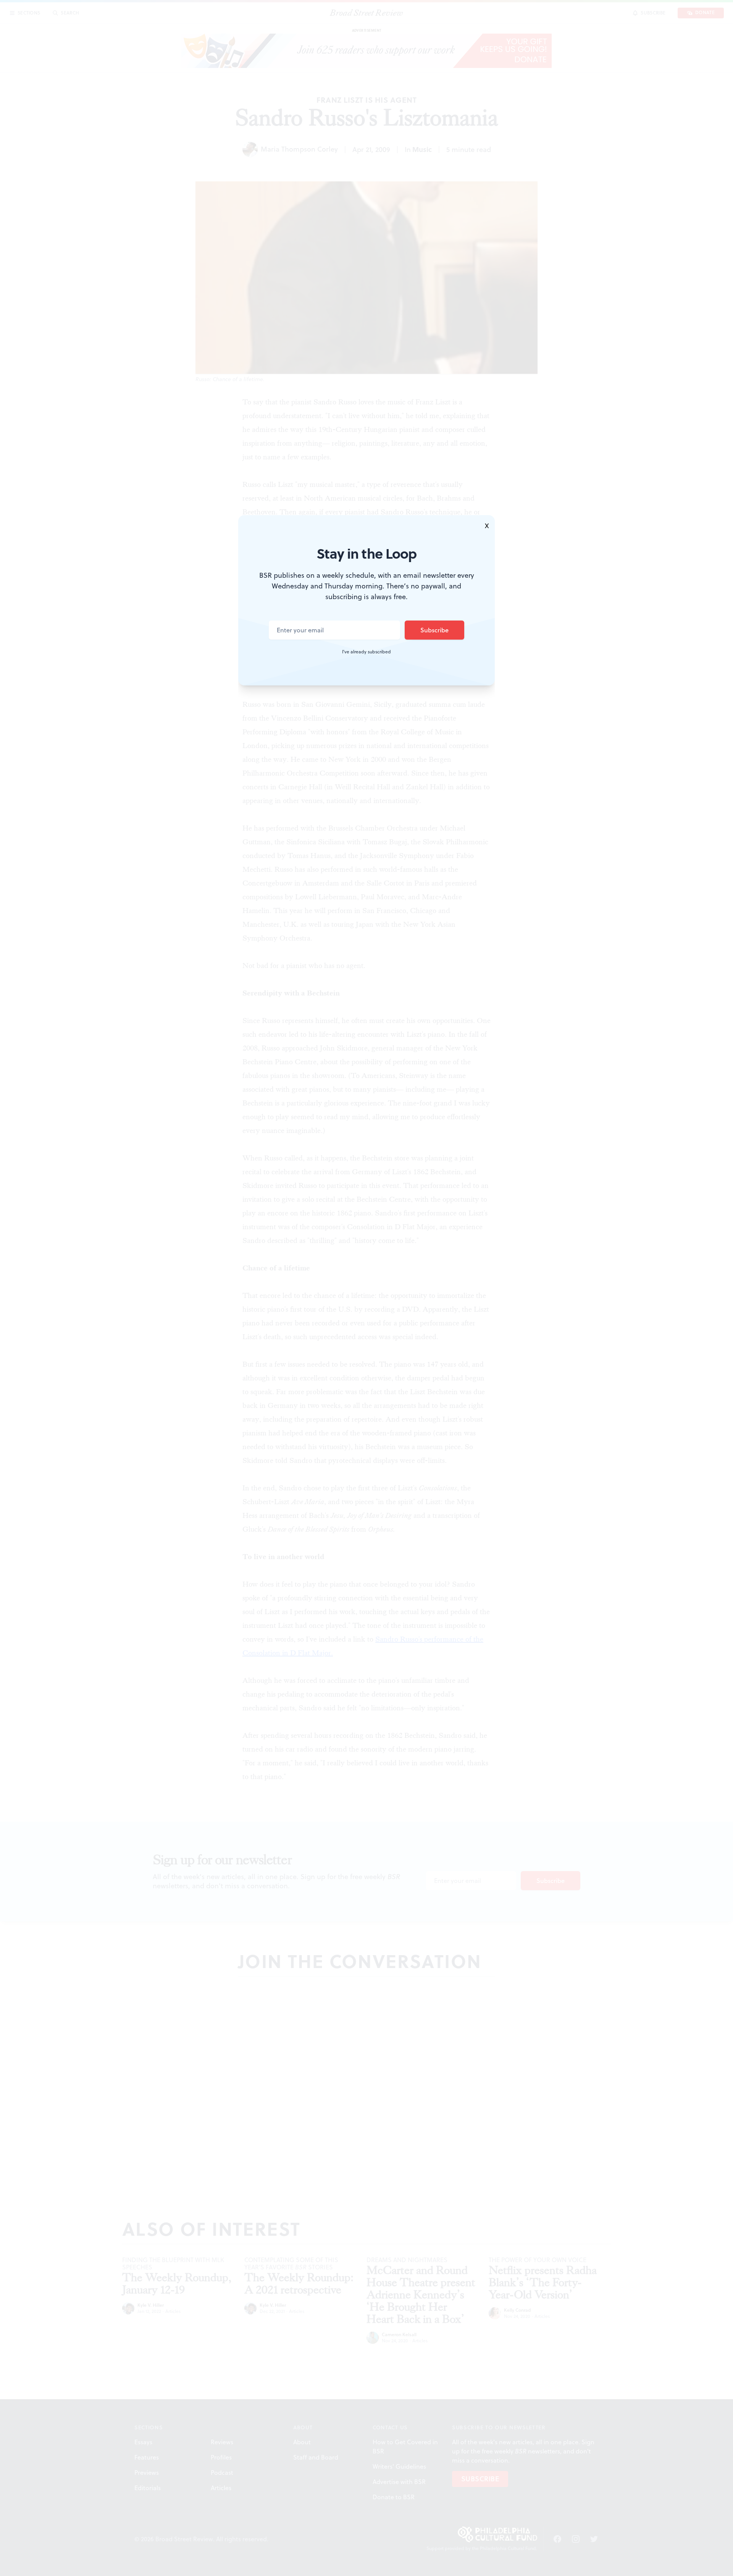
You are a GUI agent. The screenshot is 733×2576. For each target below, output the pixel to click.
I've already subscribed (366, 652)
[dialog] (366, 1288)
